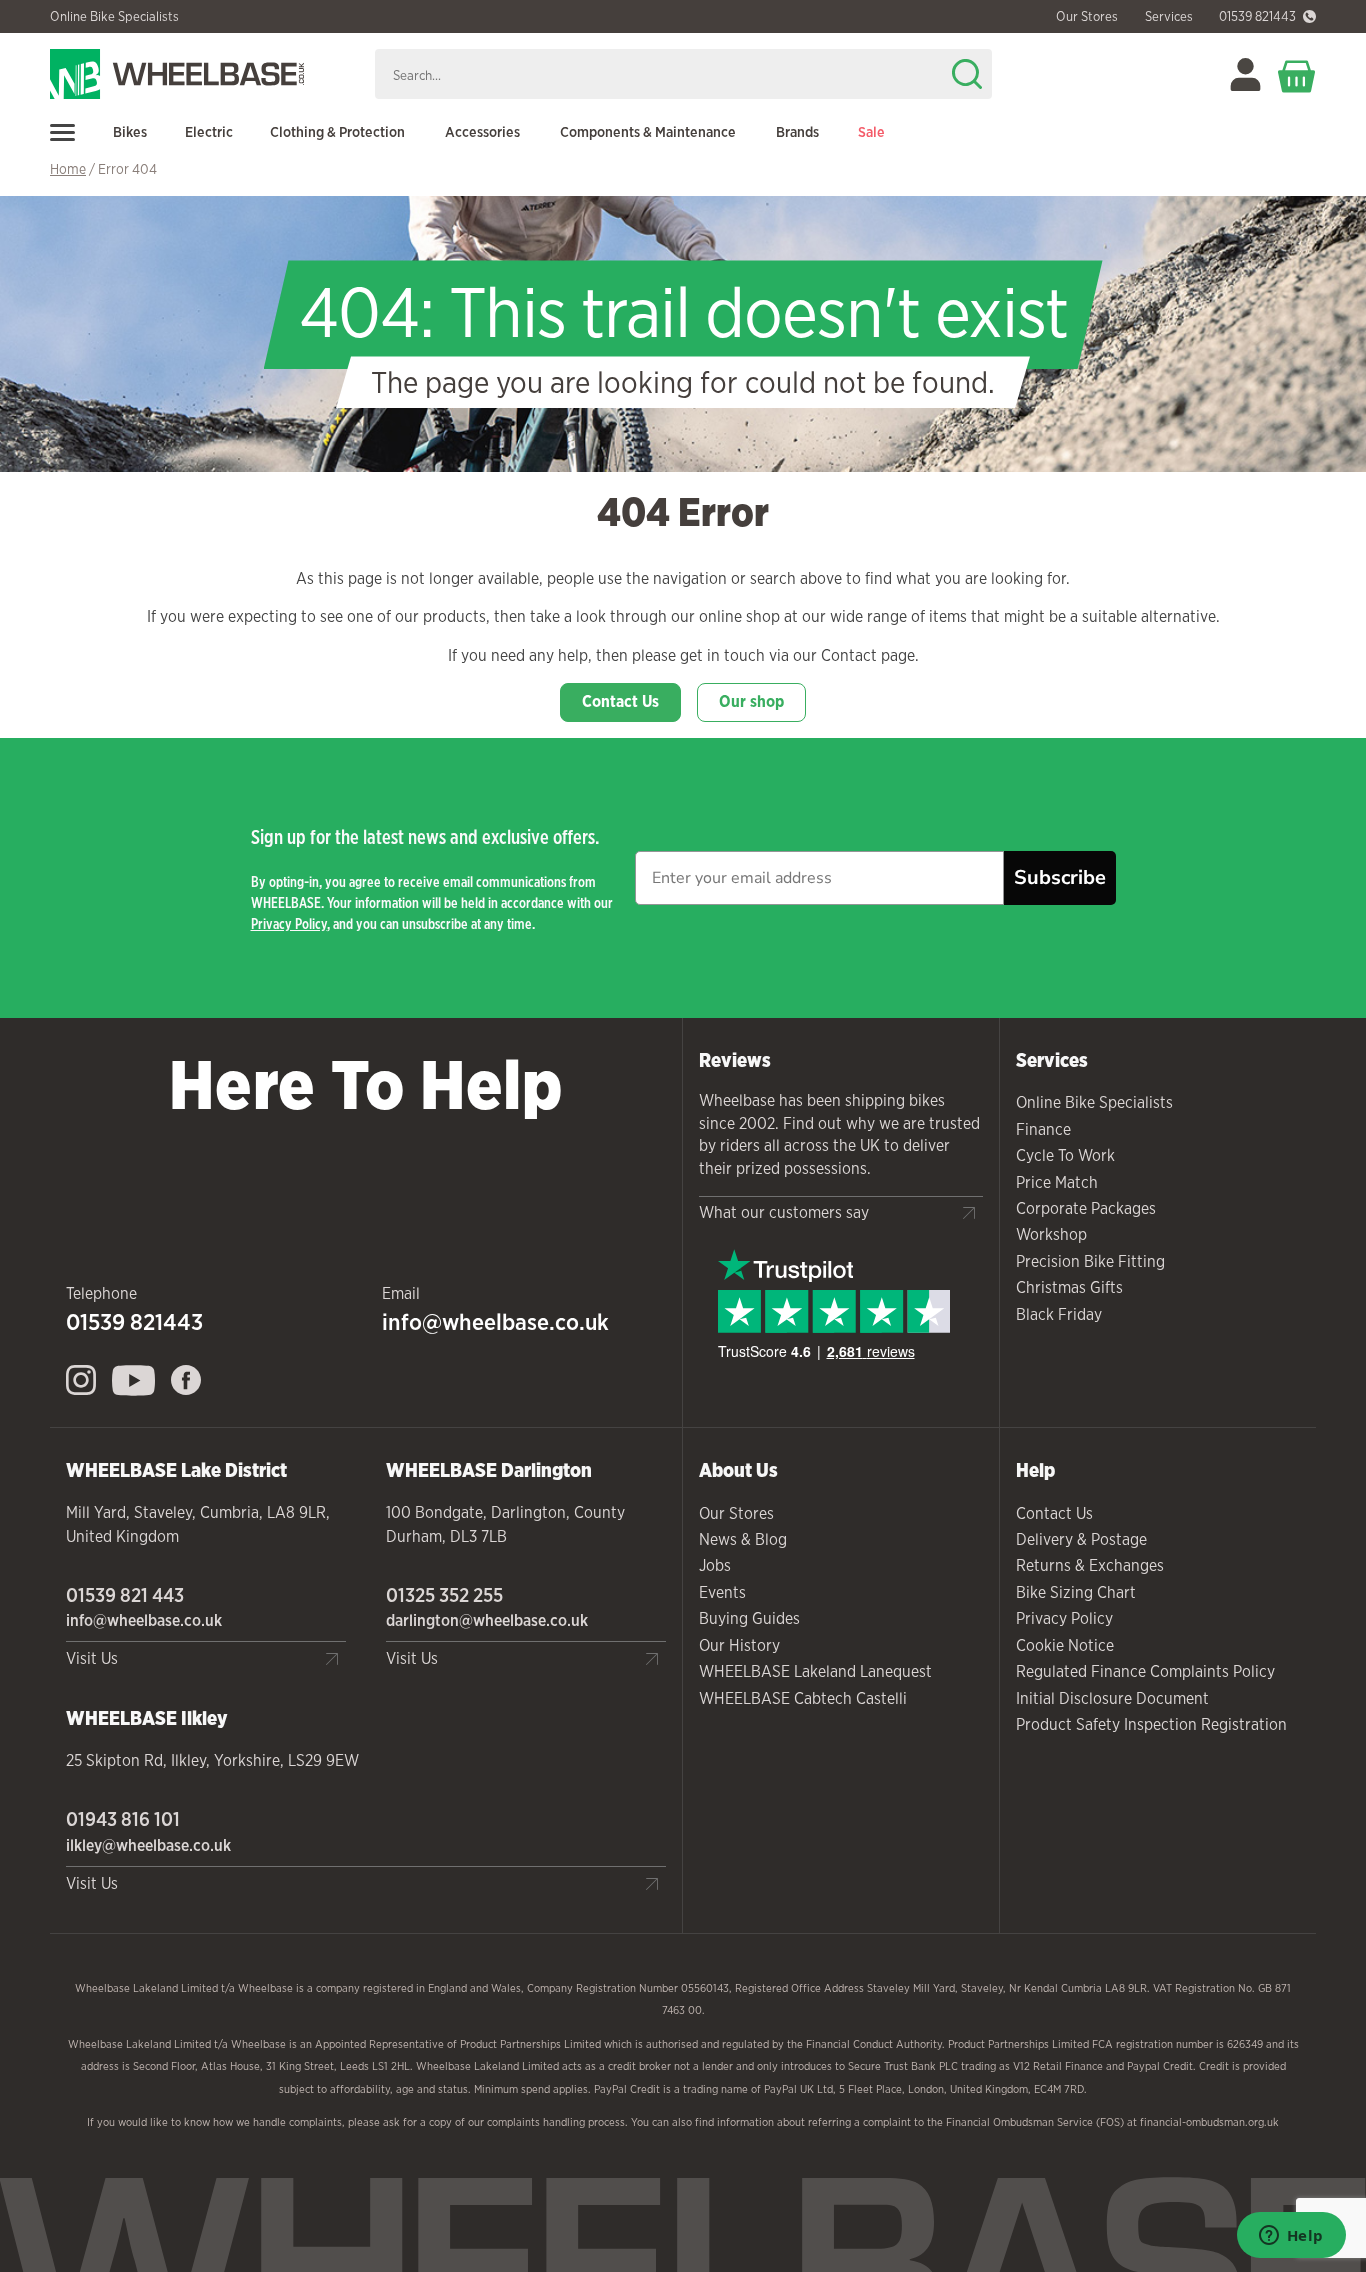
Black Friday (1059, 1314)
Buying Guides (749, 1618)
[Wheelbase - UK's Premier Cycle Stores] (204, 74)
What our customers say (784, 1212)
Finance (1043, 1129)
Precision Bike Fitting (1090, 1261)
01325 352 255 (444, 1595)
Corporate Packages (1086, 1208)
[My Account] (1245, 74)
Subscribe (1060, 877)
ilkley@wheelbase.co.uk (148, 1845)
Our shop (751, 701)
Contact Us (620, 701)
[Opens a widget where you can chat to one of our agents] (1291, 2237)
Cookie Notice (1065, 1645)
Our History (739, 1645)
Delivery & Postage (1081, 1539)
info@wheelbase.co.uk (495, 1322)
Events (722, 1592)
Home (68, 169)
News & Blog (743, 1539)
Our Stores (736, 1513)
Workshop (1051, 1234)
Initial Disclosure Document (1112, 1698)
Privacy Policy (289, 923)
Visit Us (92, 1658)
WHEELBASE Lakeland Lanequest (815, 1671)
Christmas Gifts (1069, 1287)
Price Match (1057, 1182)
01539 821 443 (125, 1595)
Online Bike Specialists (114, 17)
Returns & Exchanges (1090, 1565)
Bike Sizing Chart (1076, 1592)
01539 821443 (1257, 17)
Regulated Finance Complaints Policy (1145, 1671)
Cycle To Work (1065, 1155)
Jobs (715, 1565)
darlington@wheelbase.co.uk (487, 1620)
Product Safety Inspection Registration (1151, 1724)
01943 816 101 (123, 1819)
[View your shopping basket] (1297, 74)
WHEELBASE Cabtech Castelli (803, 1698)
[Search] (967, 74)
